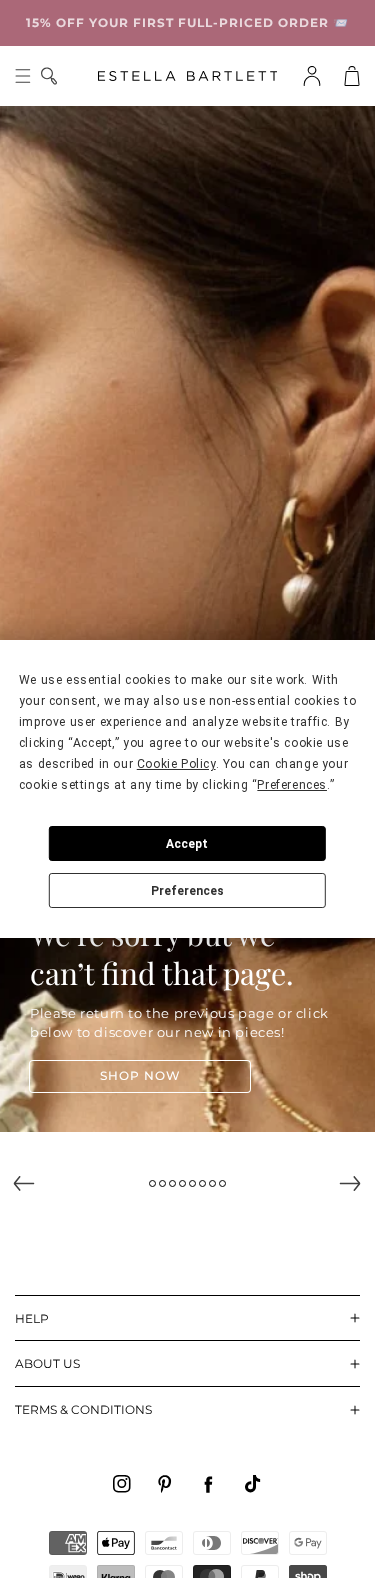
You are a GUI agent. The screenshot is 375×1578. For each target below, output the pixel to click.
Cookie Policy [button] (176, 764)
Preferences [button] (292, 785)
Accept (187, 844)
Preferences (187, 891)
